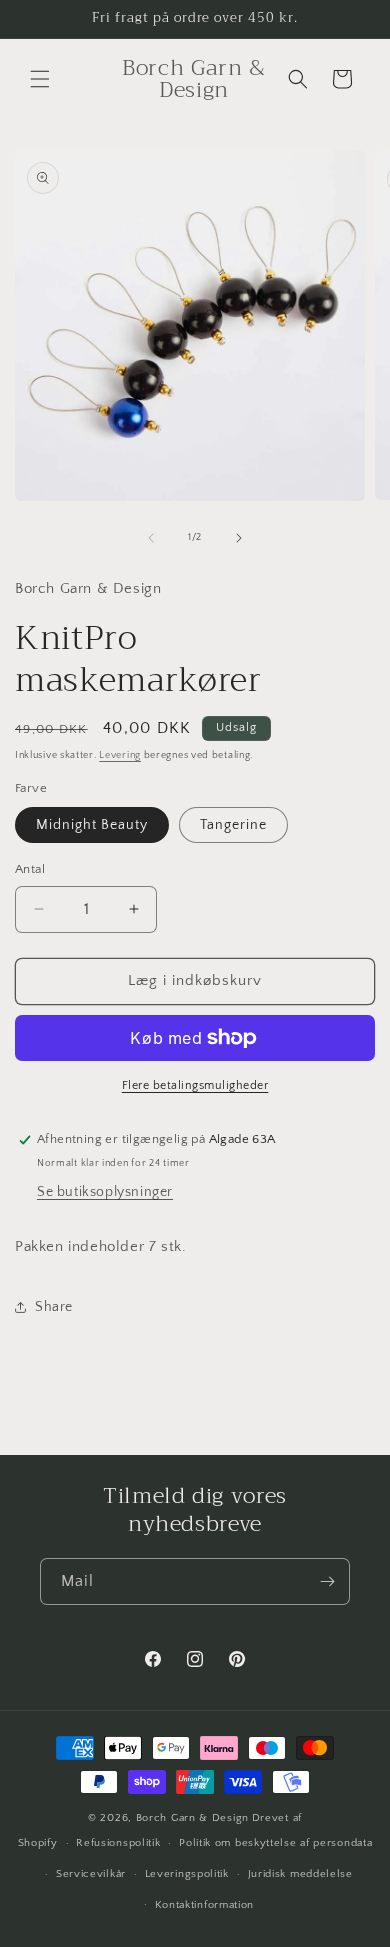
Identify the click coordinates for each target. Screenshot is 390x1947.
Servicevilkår (91, 1874)
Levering (120, 755)
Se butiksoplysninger (105, 1192)
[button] (40, 79)
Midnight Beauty (92, 825)
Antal (30, 869)
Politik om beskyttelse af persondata (275, 1843)
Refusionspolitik (118, 1843)
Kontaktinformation (205, 1905)
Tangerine (233, 825)
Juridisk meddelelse (300, 1874)
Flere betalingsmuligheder (195, 1085)
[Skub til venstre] (151, 538)
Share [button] (54, 1307)
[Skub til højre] (239, 538)
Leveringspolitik (187, 1874)
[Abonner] (327, 1581)
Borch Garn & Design (192, 1818)
